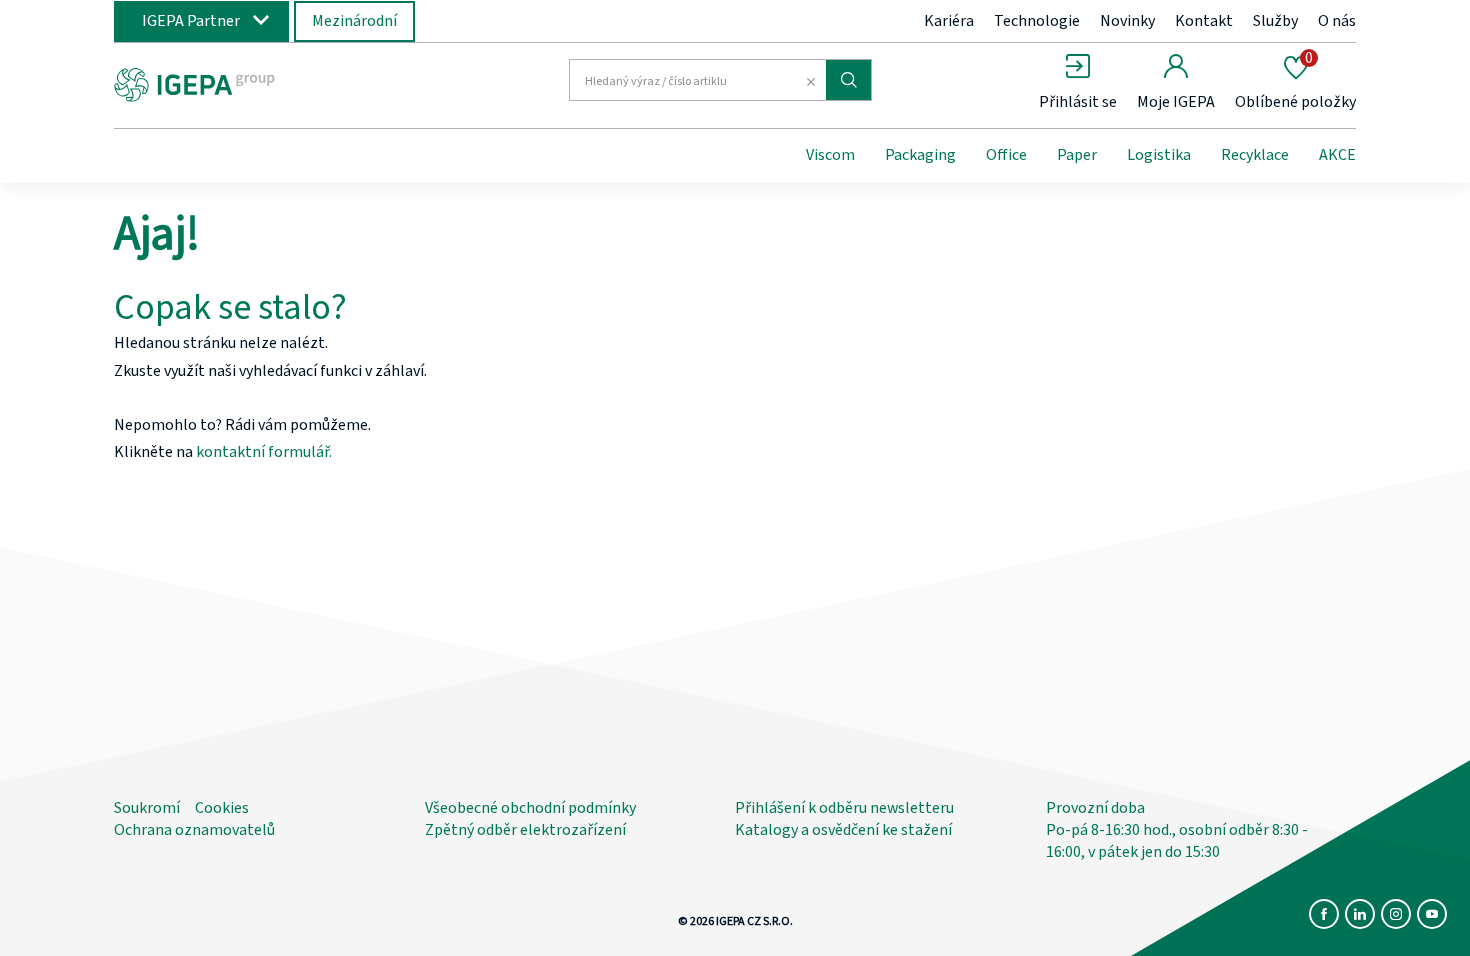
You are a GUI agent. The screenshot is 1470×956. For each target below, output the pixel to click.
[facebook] (1324, 914)
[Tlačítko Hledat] (848, 80)
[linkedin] (1360, 914)
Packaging (920, 155)
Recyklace (1255, 155)
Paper (1077, 155)
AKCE (1337, 155)
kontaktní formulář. (264, 452)
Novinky (1127, 21)
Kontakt (1204, 21)
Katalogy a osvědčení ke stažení (843, 830)
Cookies (222, 808)
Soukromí (147, 808)
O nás (1337, 21)
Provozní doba (1095, 808)
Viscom (830, 155)
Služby (1275, 21)
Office (1006, 155)
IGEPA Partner (191, 21)
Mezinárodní (354, 21)
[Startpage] (278, 83)
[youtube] (1432, 914)
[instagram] (1396, 914)
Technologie (1037, 21)
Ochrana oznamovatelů (194, 830)
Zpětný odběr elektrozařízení (525, 830)
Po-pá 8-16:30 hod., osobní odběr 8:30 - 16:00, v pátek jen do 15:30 (1177, 841)
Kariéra (949, 21)
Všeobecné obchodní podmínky (530, 808)
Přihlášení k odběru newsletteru (844, 808)
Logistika (1159, 155)
